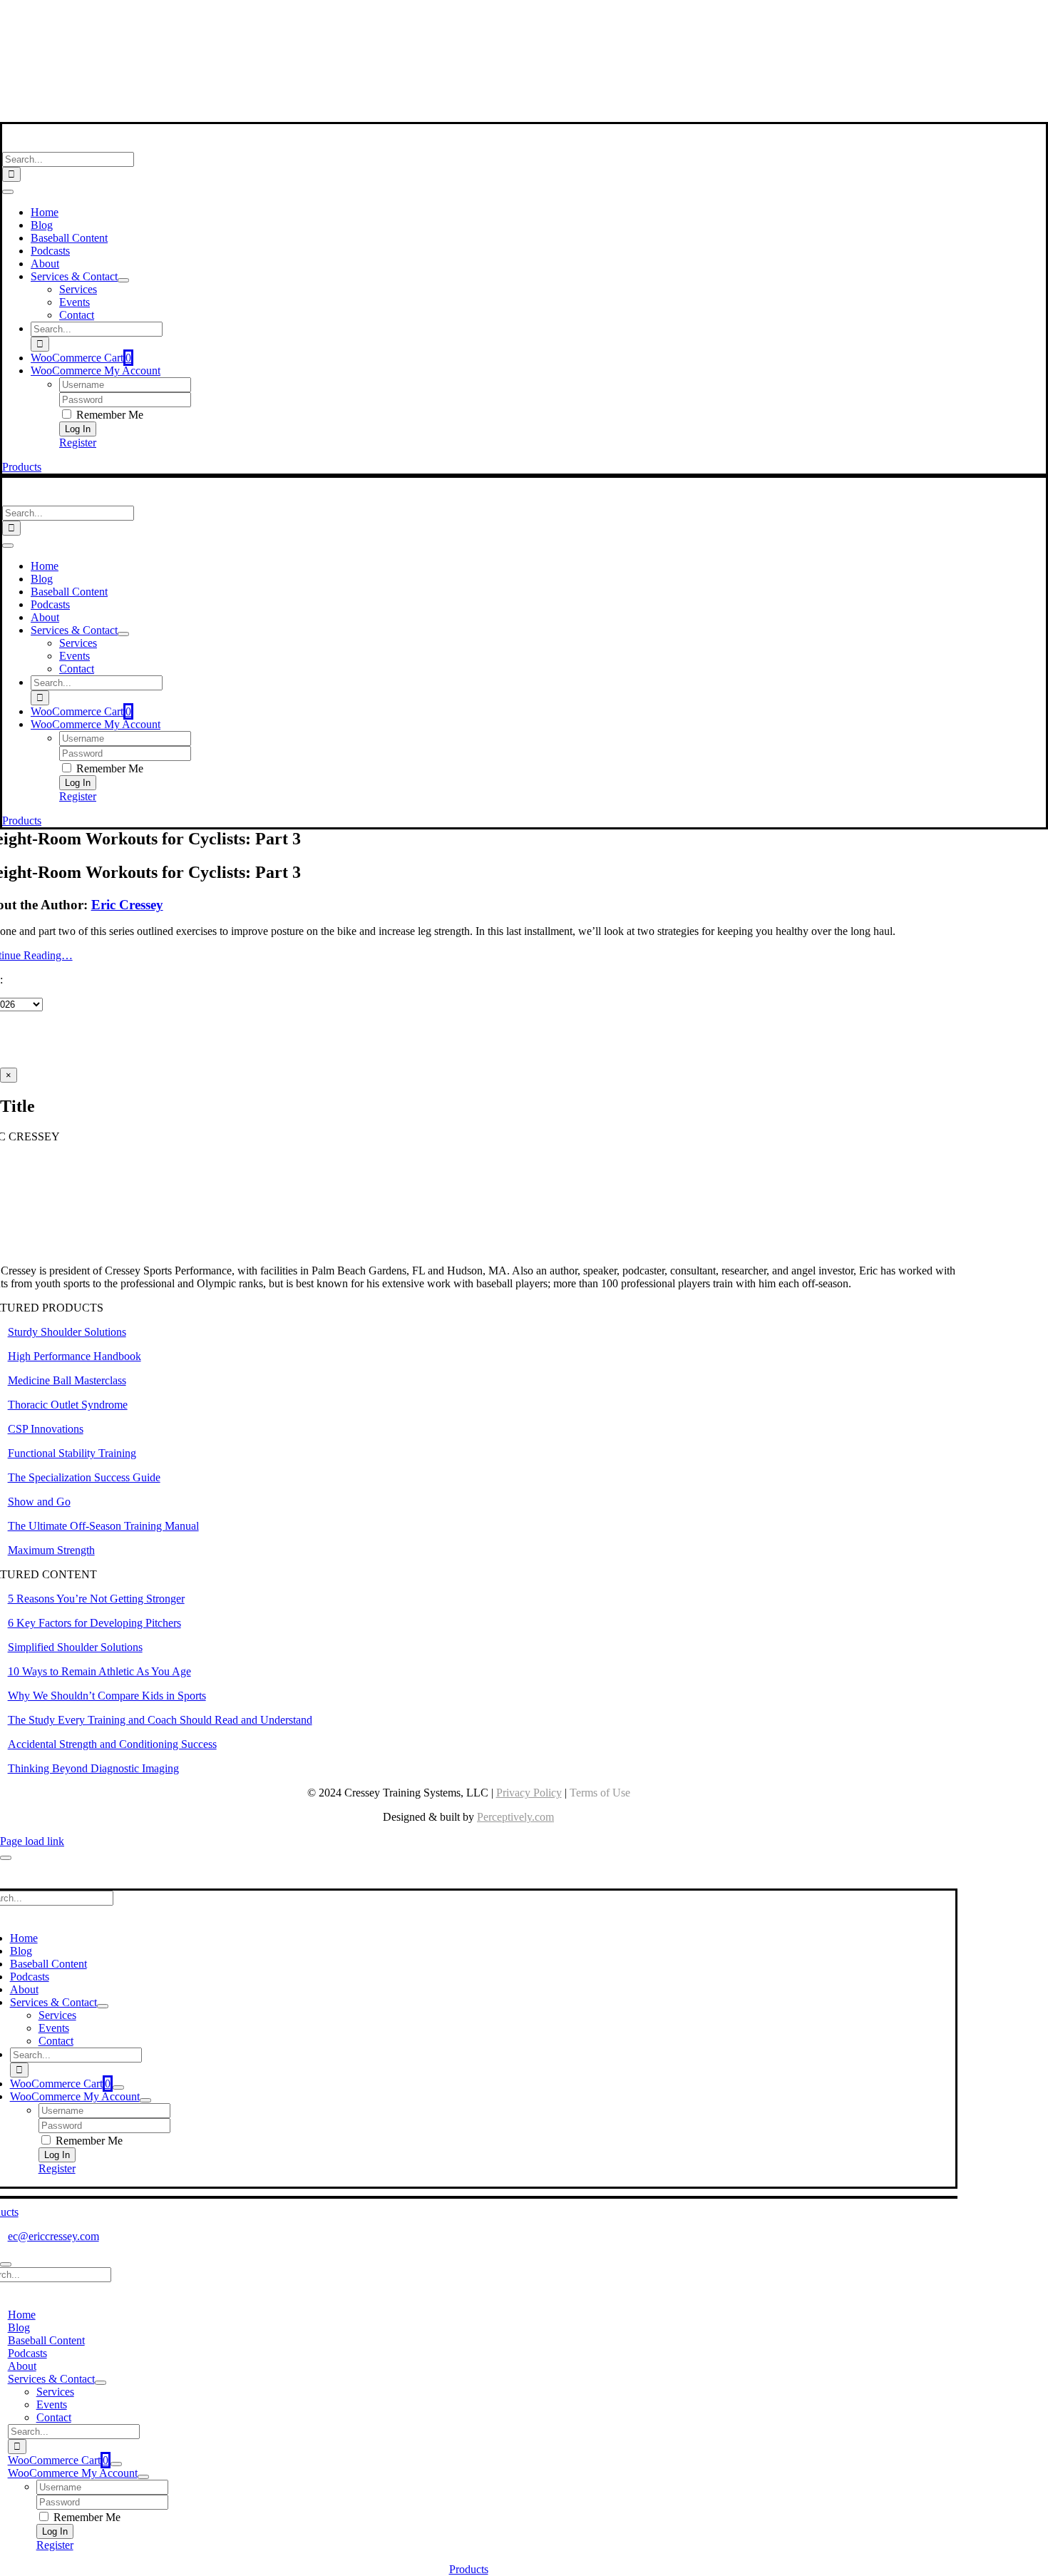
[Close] (6, 1858)
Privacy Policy (529, 1793)
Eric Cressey (127, 905)
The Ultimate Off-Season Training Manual (103, 1526)
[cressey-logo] (469, 17)
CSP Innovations (46, 1429)
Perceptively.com (515, 1817)
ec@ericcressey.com (53, 2236)
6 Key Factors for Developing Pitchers (94, 1623)
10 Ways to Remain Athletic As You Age (99, 1671)
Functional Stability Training (72, 1453)
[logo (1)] (95, 145)
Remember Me (108, 415)
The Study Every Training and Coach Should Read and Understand (160, 1720)
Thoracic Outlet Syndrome (68, 1405)
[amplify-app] (468, 78)
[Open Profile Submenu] (145, 2100)
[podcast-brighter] (468, 115)
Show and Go (39, 1502)
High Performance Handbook (75, 1356)
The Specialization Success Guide (84, 1477)
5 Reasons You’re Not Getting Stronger (96, 1599)
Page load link (32, 1841)
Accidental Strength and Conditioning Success (112, 1744)
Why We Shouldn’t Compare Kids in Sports (107, 1696)
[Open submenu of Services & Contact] (123, 280)
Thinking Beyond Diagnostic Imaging (93, 1768)
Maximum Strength (51, 1550)
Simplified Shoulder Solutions (75, 1647)
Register (78, 443)
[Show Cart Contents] (118, 2087)
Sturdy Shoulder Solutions (67, 1332)
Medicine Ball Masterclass (67, 1380)
